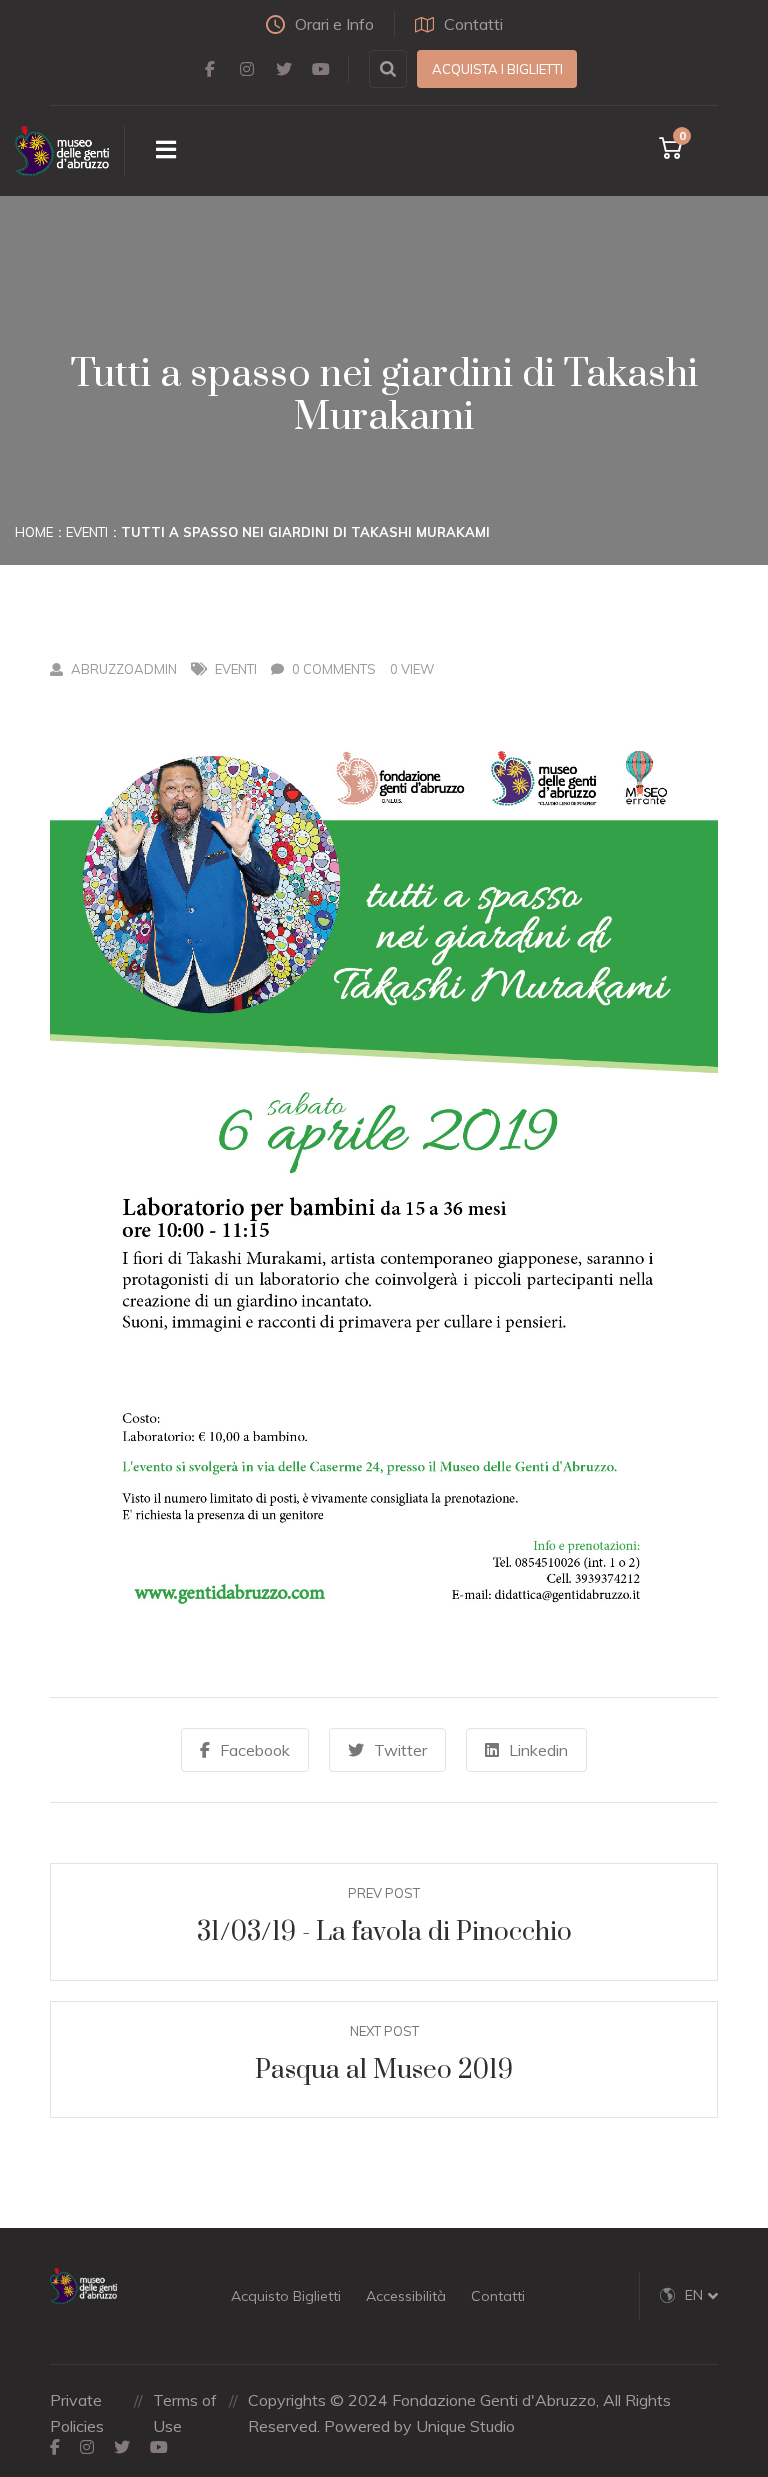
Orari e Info (334, 24)
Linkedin (538, 1750)
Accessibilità (406, 2296)
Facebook (255, 1750)
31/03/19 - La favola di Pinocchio (384, 1932)
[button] (701, 2295)
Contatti (473, 24)
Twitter (400, 1750)
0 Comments (334, 669)
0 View (412, 669)
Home (34, 532)
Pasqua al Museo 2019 (384, 2070)
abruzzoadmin (124, 669)
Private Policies (77, 2413)
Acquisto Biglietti (286, 2296)
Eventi (87, 532)
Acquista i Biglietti (497, 69)
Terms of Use (185, 2413)
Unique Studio (465, 2426)
